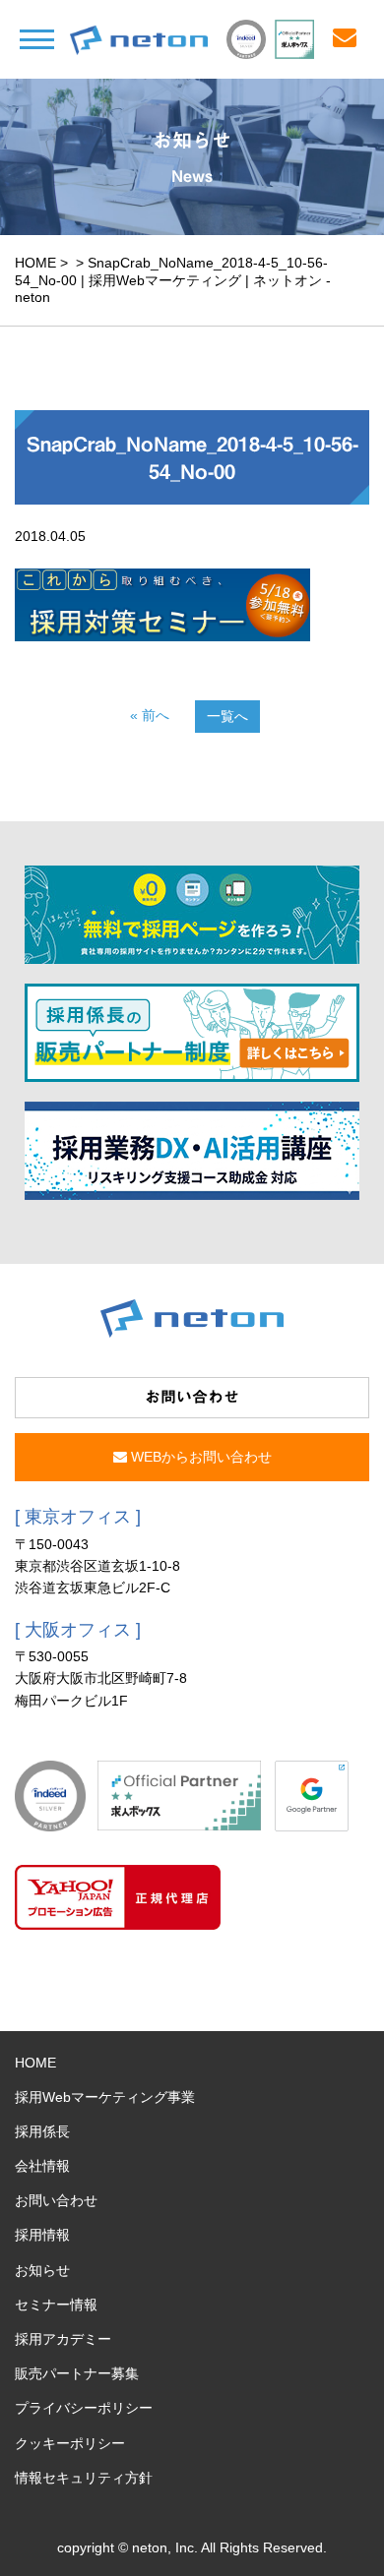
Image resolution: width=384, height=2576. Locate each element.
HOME (35, 263)
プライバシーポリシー (84, 2408)
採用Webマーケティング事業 (105, 2097)
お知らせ (42, 2270)
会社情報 (42, 2166)
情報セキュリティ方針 (84, 2478)
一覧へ (227, 716)
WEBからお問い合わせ (199, 1457)
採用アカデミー (63, 2339)
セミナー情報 (56, 2305)
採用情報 (42, 2235)
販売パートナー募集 (77, 2373)
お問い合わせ (56, 2200)
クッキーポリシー (70, 2443)
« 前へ (150, 715)
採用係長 (42, 2131)
